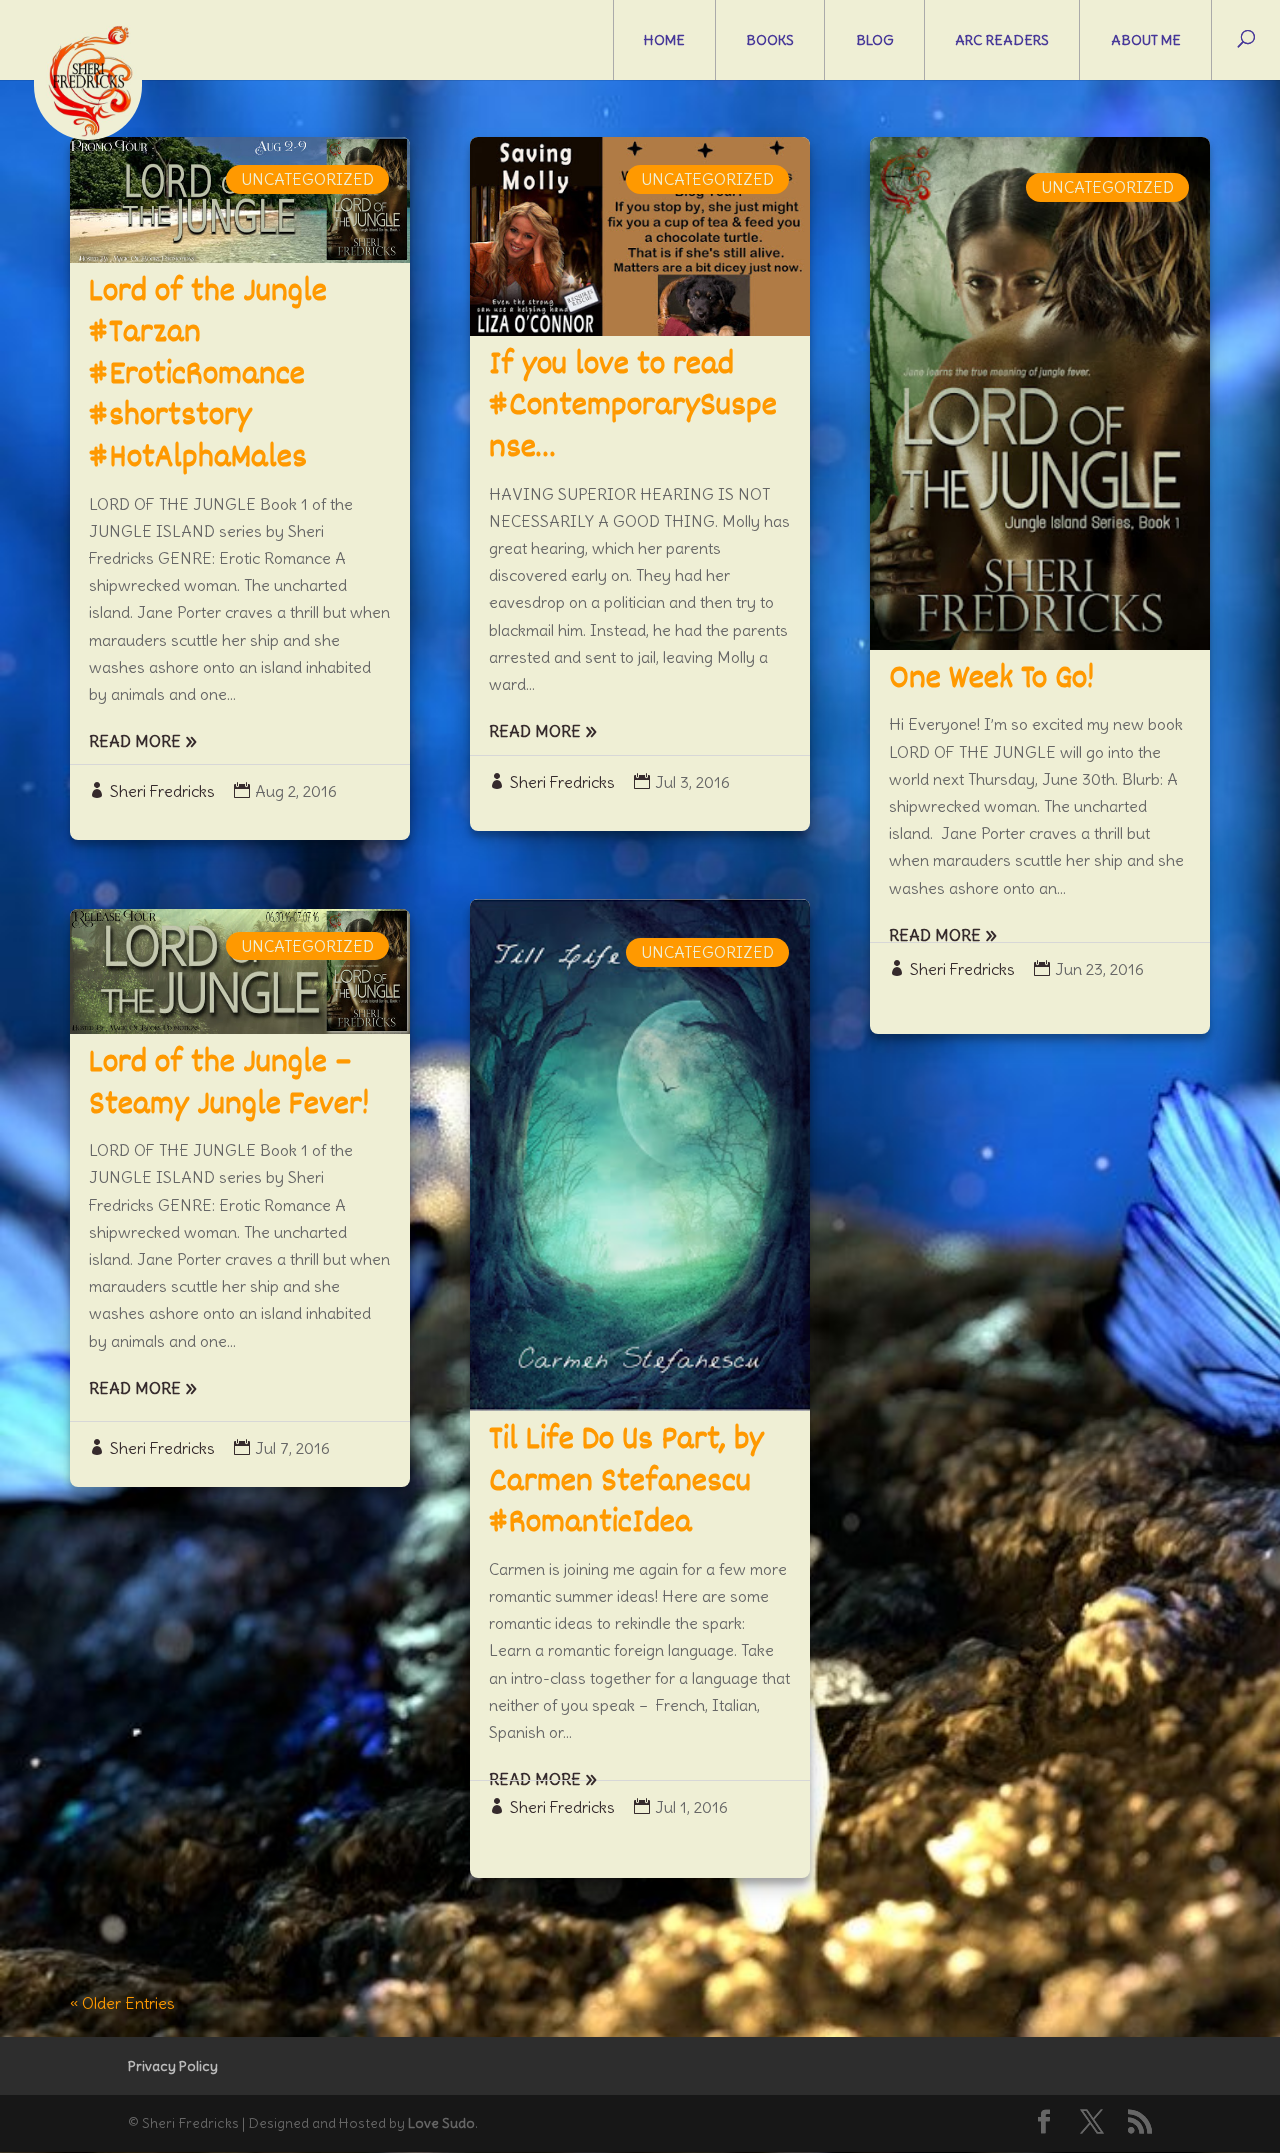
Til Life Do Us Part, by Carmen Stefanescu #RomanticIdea (626, 1482)
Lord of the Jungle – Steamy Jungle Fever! (229, 1085)
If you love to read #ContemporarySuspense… (633, 407)
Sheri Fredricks (162, 791)
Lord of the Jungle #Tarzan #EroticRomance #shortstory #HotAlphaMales (208, 376)
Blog (875, 40)
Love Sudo (441, 2123)
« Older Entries (122, 2003)
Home (664, 40)
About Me (1146, 40)
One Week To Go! (991, 680)
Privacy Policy (173, 2066)
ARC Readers (1002, 40)
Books (770, 40)
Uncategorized (307, 179)
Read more (135, 741)
